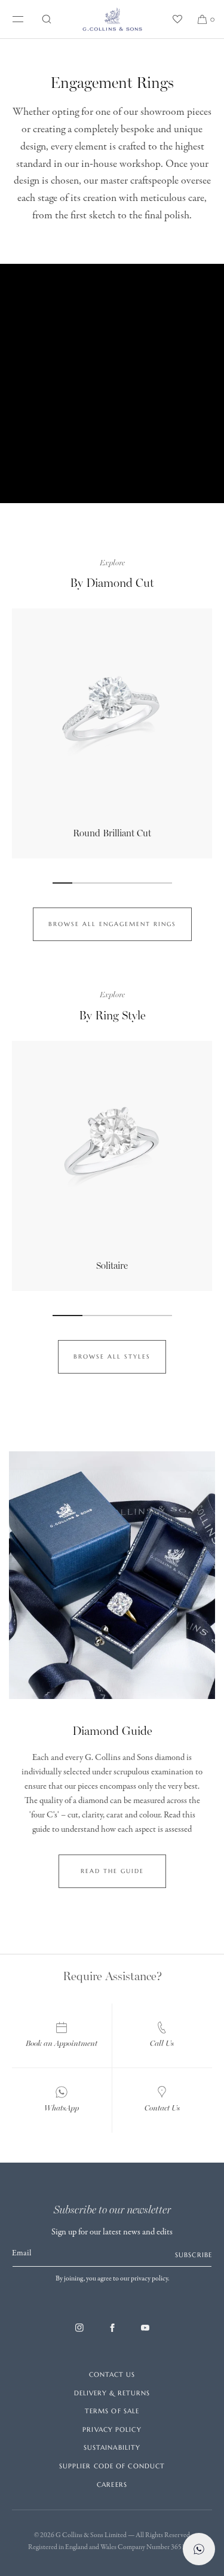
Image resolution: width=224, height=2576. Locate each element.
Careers (112, 2484)
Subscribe (194, 2255)
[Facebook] (112, 2334)
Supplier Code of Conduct (112, 2466)
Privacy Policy (112, 2429)
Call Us (162, 2043)
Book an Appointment (62, 2043)
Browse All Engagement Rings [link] (112, 924)
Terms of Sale (112, 2411)
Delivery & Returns (112, 2393)
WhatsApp (62, 2108)
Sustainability (112, 2447)
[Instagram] (79, 2334)
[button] (47, 19)
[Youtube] (145, 2334)
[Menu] (16, 19)
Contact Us (162, 2108)
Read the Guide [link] (112, 1871)
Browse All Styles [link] (112, 1356)
